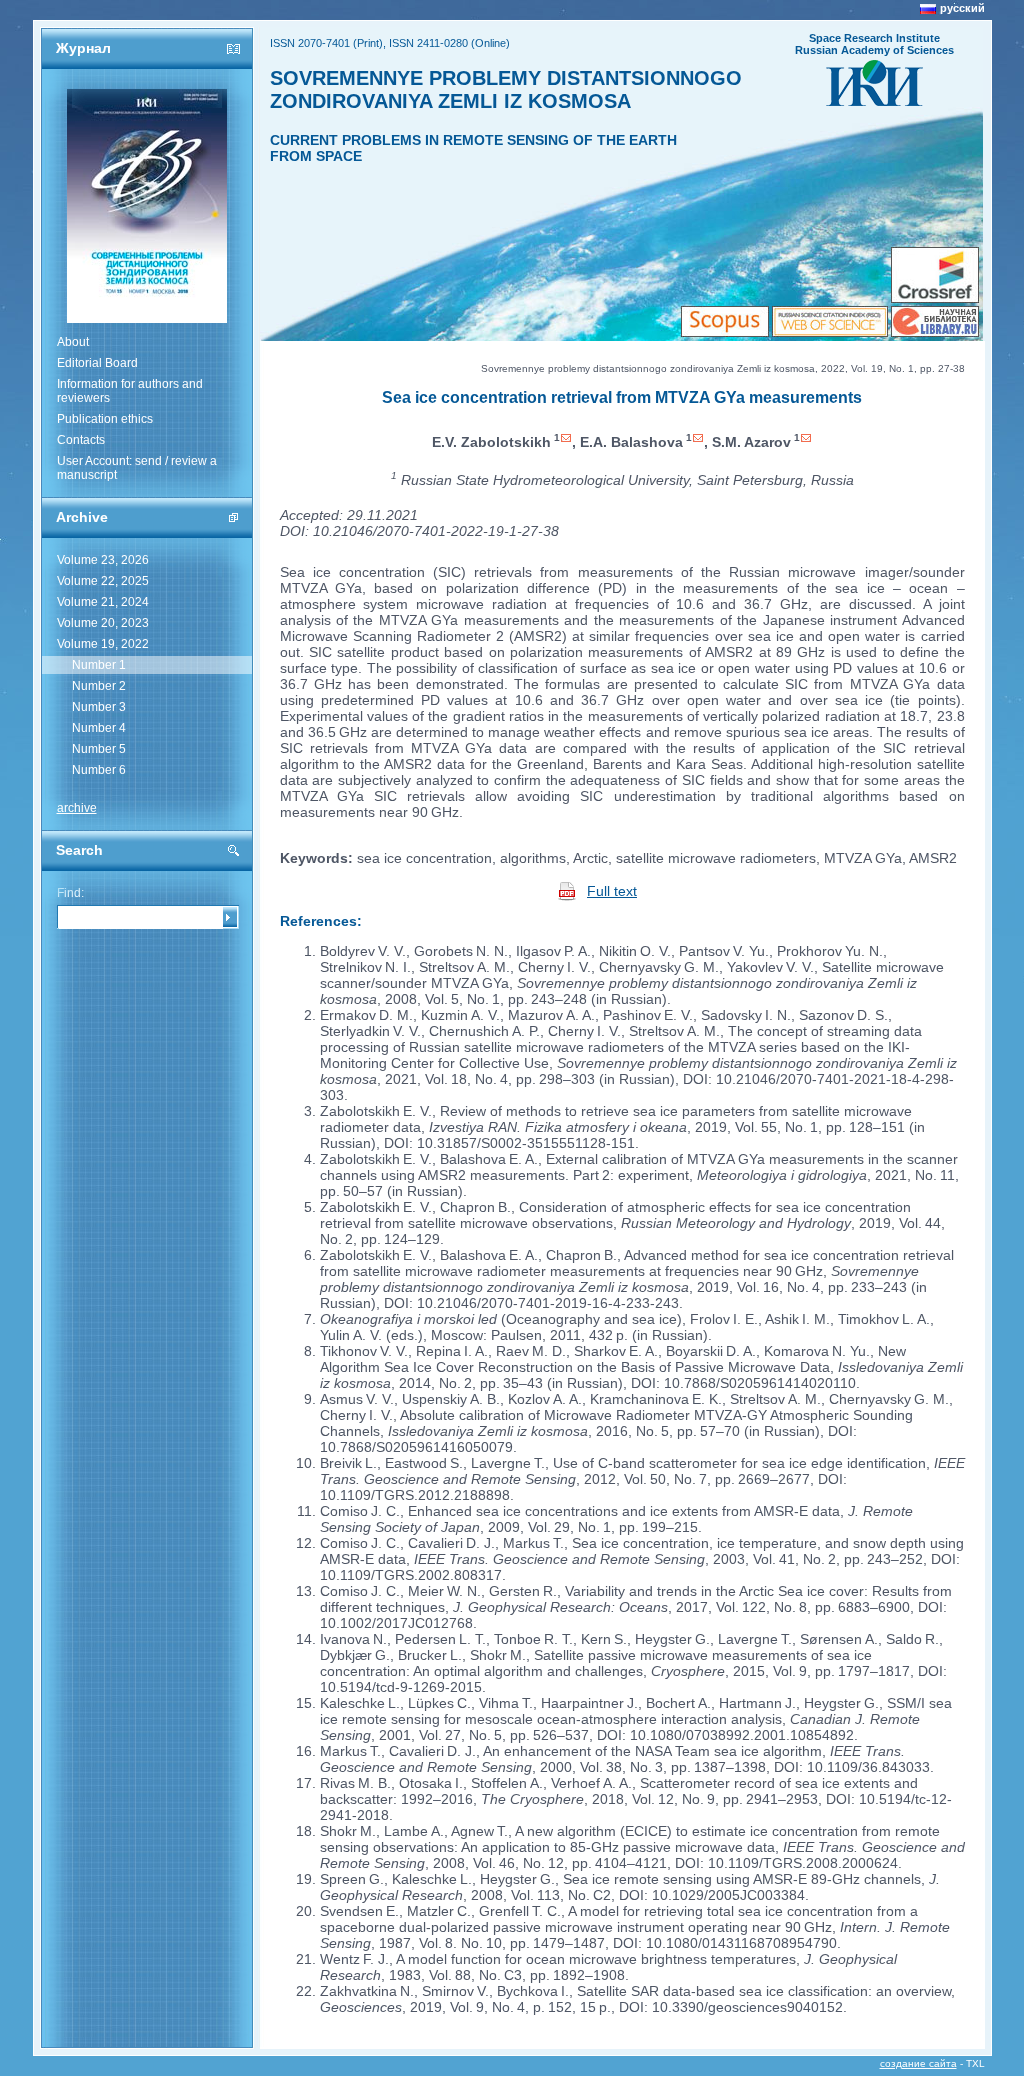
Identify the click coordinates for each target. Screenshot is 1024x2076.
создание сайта (918, 2063)
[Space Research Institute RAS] (874, 100)
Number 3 (99, 707)
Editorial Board (97, 363)
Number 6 (99, 770)
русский (962, 8)
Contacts (81, 440)
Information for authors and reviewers (130, 391)
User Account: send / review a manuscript (137, 468)
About (73, 342)
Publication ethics (105, 419)
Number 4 (99, 728)
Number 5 (99, 749)
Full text (612, 891)
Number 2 (99, 686)
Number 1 (99, 665)
